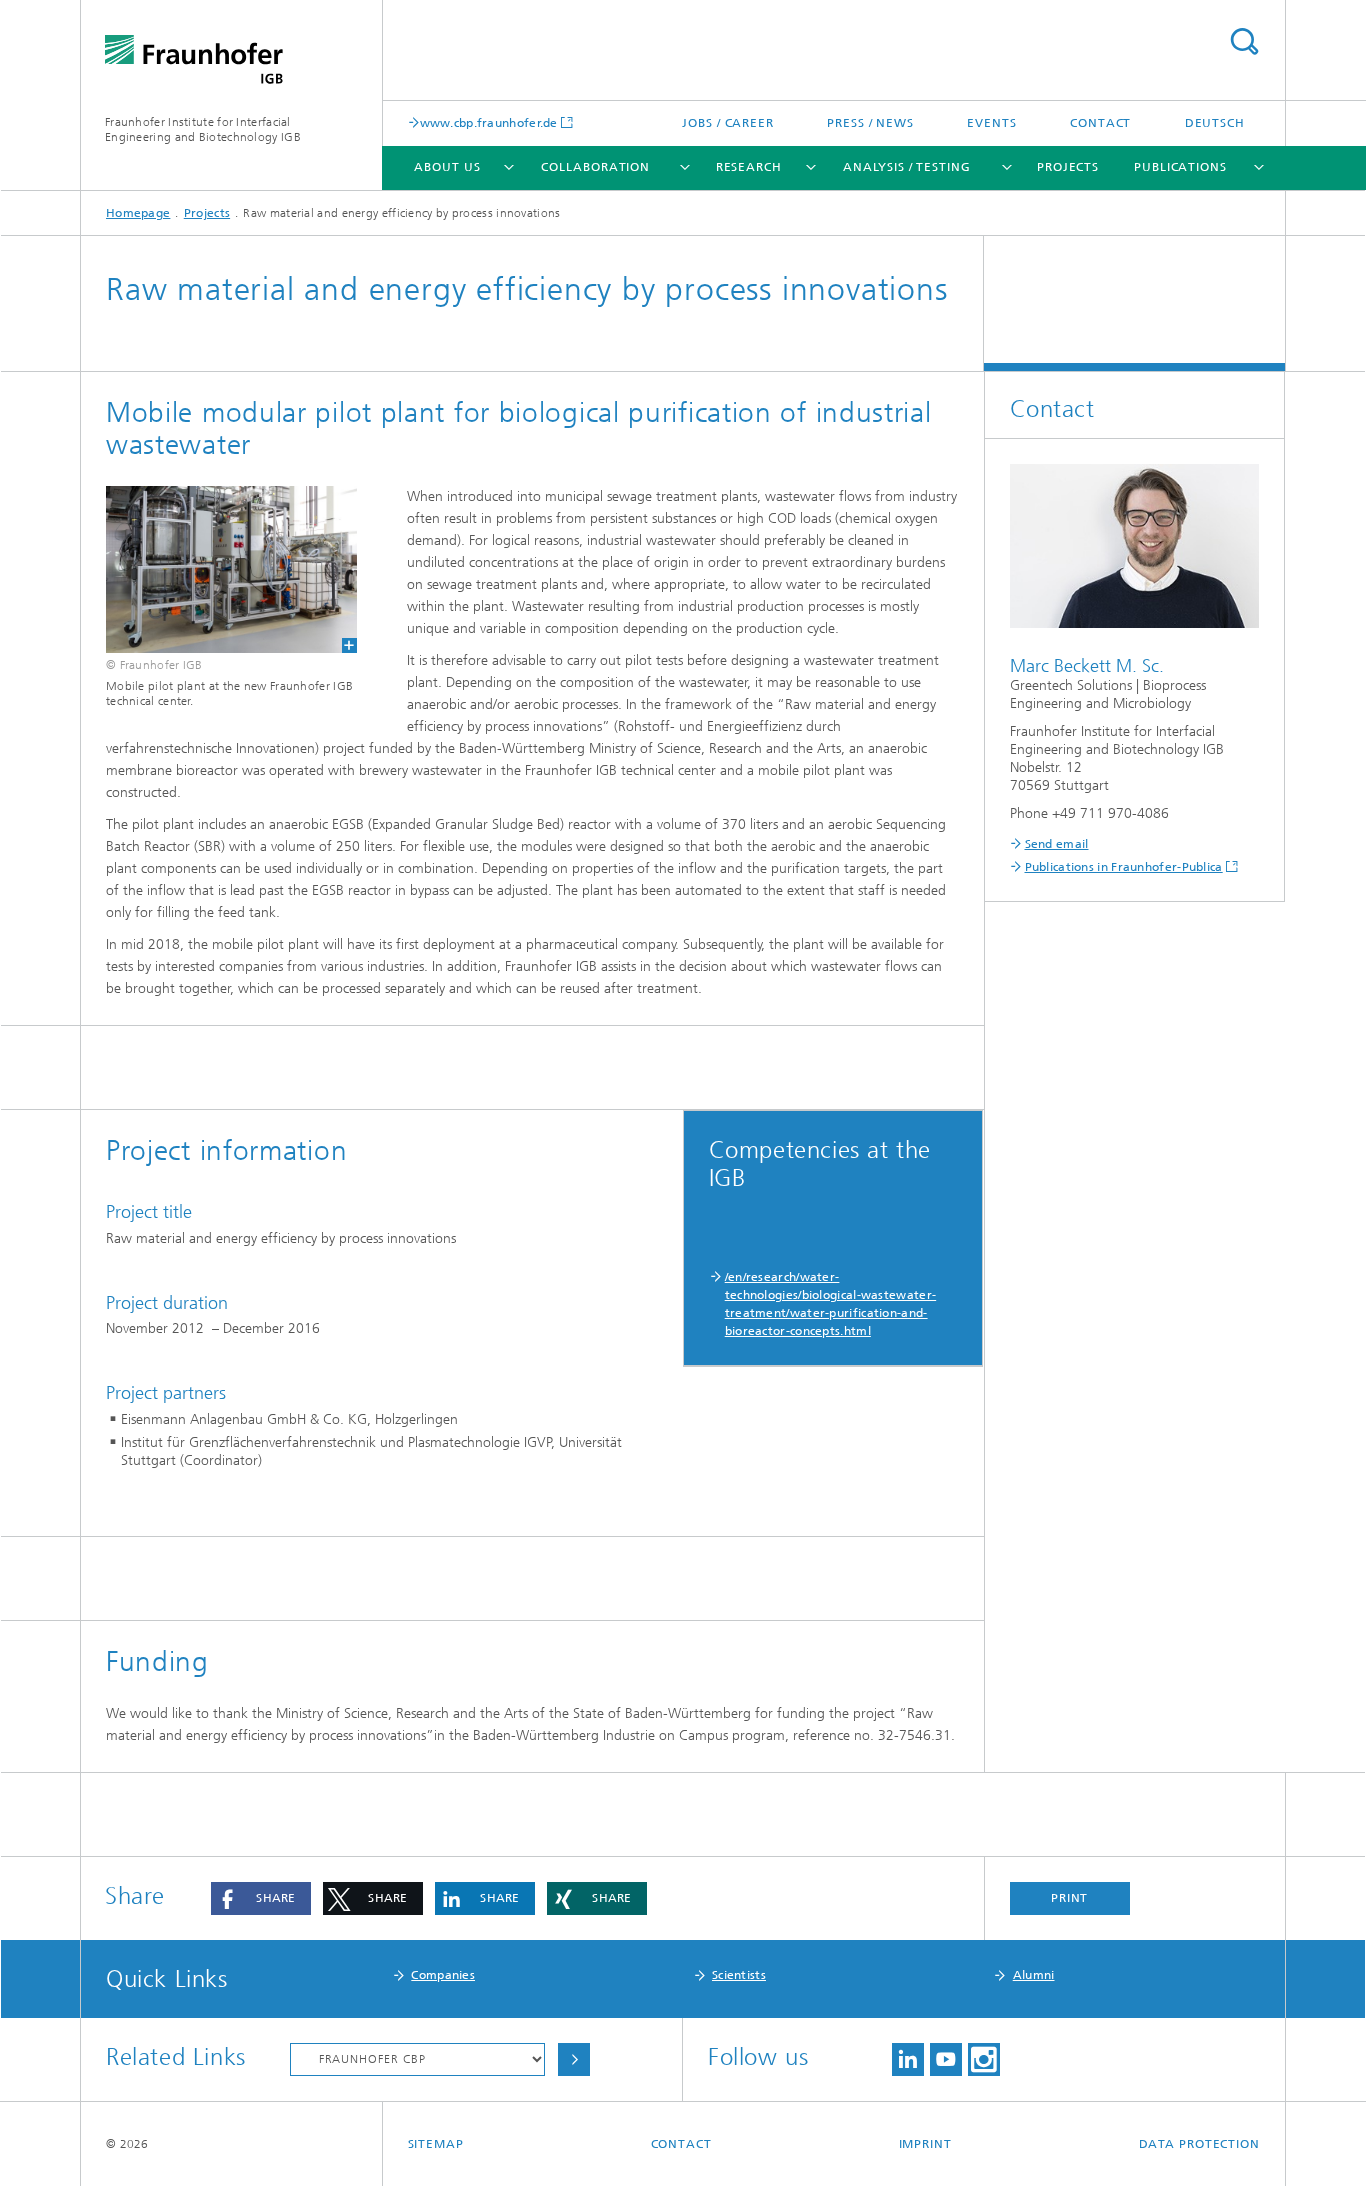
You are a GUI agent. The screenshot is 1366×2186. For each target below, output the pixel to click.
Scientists (739, 1975)
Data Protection (1200, 2144)
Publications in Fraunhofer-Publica (1124, 867)
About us (447, 167)
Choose (574, 2059)
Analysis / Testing (906, 167)
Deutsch (1215, 123)
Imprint (925, 2144)
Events (991, 123)
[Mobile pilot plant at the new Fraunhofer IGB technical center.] (219, 569)
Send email (1057, 844)
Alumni (1034, 1975)
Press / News (870, 123)
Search (1244, 41)
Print (1070, 1898)
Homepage (138, 213)
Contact (1100, 123)
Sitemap (436, 2144)
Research (749, 167)
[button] (261, 1898)
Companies (443, 1975)
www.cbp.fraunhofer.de (489, 122)
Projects (1068, 167)
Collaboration (595, 167)
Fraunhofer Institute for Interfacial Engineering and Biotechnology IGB (203, 129)
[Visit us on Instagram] (984, 2059)
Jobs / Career (728, 123)
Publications (1180, 167)
